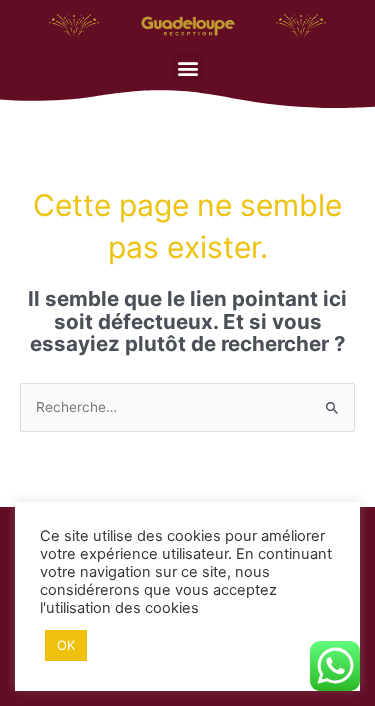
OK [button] (66, 645)
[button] (187, 68)
